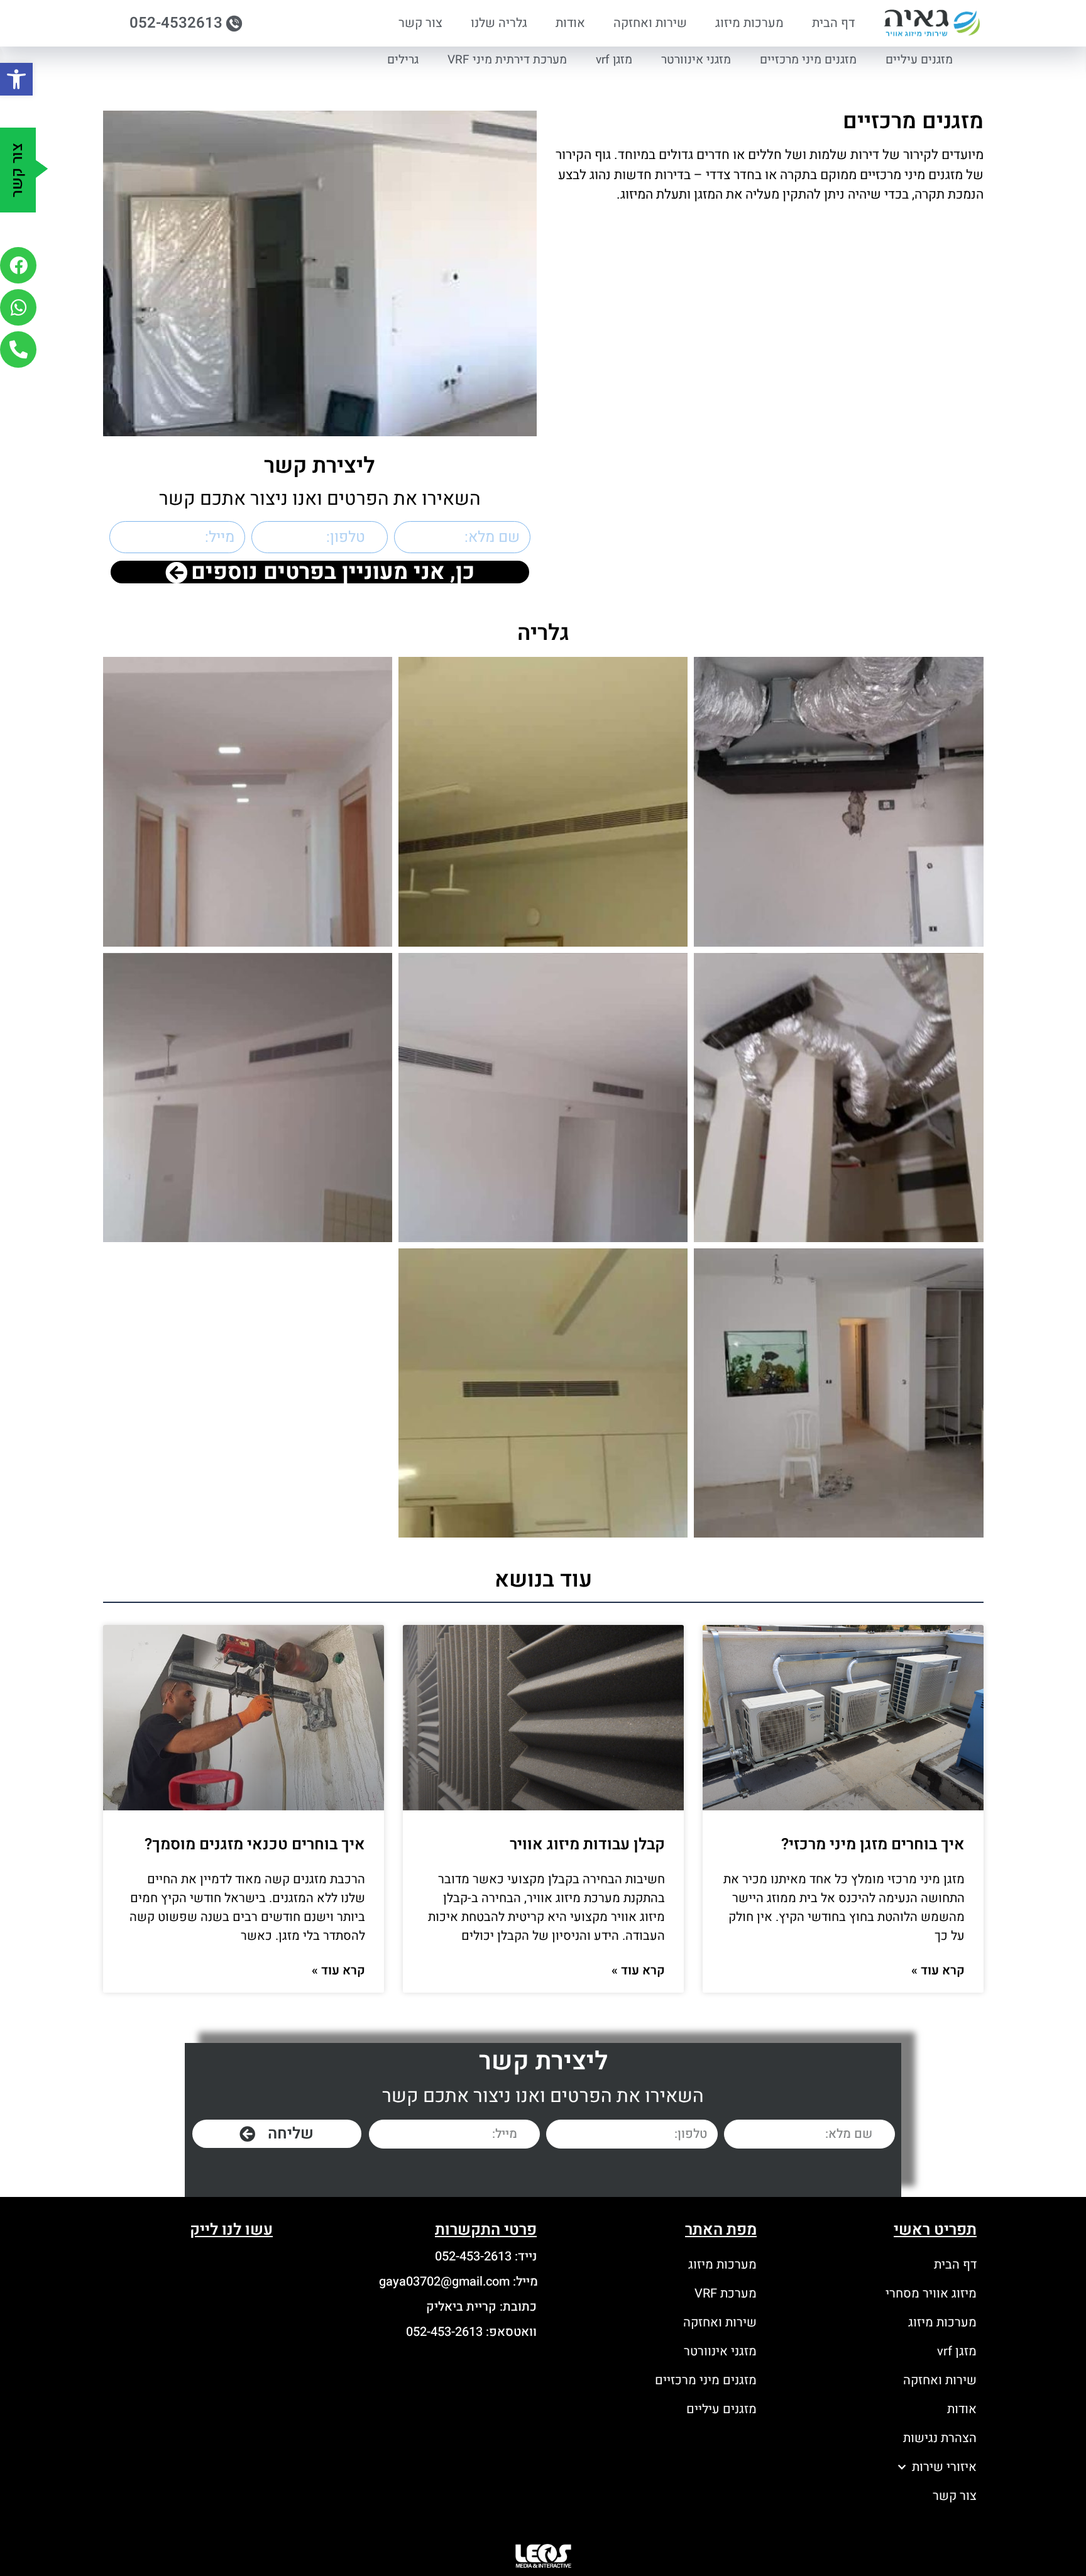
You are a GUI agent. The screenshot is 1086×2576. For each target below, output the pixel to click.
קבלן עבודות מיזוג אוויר (587, 1845)
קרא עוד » (938, 1970)
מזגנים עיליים (919, 60)
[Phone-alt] (18, 350)
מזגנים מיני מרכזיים (808, 60)
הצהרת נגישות (940, 2438)
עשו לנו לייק (231, 2230)
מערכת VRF (726, 2293)
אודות (570, 23)
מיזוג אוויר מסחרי (931, 2293)
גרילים (403, 60)
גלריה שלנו (499, 23)
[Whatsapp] (18, 307)
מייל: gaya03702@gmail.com (458, 2282)
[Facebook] (18, 265)
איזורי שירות (944, 2467)
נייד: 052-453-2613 (486, 2256)
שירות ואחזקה (650, 23)
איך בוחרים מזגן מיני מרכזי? (873, 1845)
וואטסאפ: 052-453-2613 (471, 2332)
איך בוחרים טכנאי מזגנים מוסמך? (255, 1845)
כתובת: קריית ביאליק (481, 2307)
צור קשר (420, 23)
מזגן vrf (614, 60)
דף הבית (833, 23)
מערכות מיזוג (749, 23)
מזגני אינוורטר (696, 60)
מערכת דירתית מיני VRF (507, 60)
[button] (16, 79)
